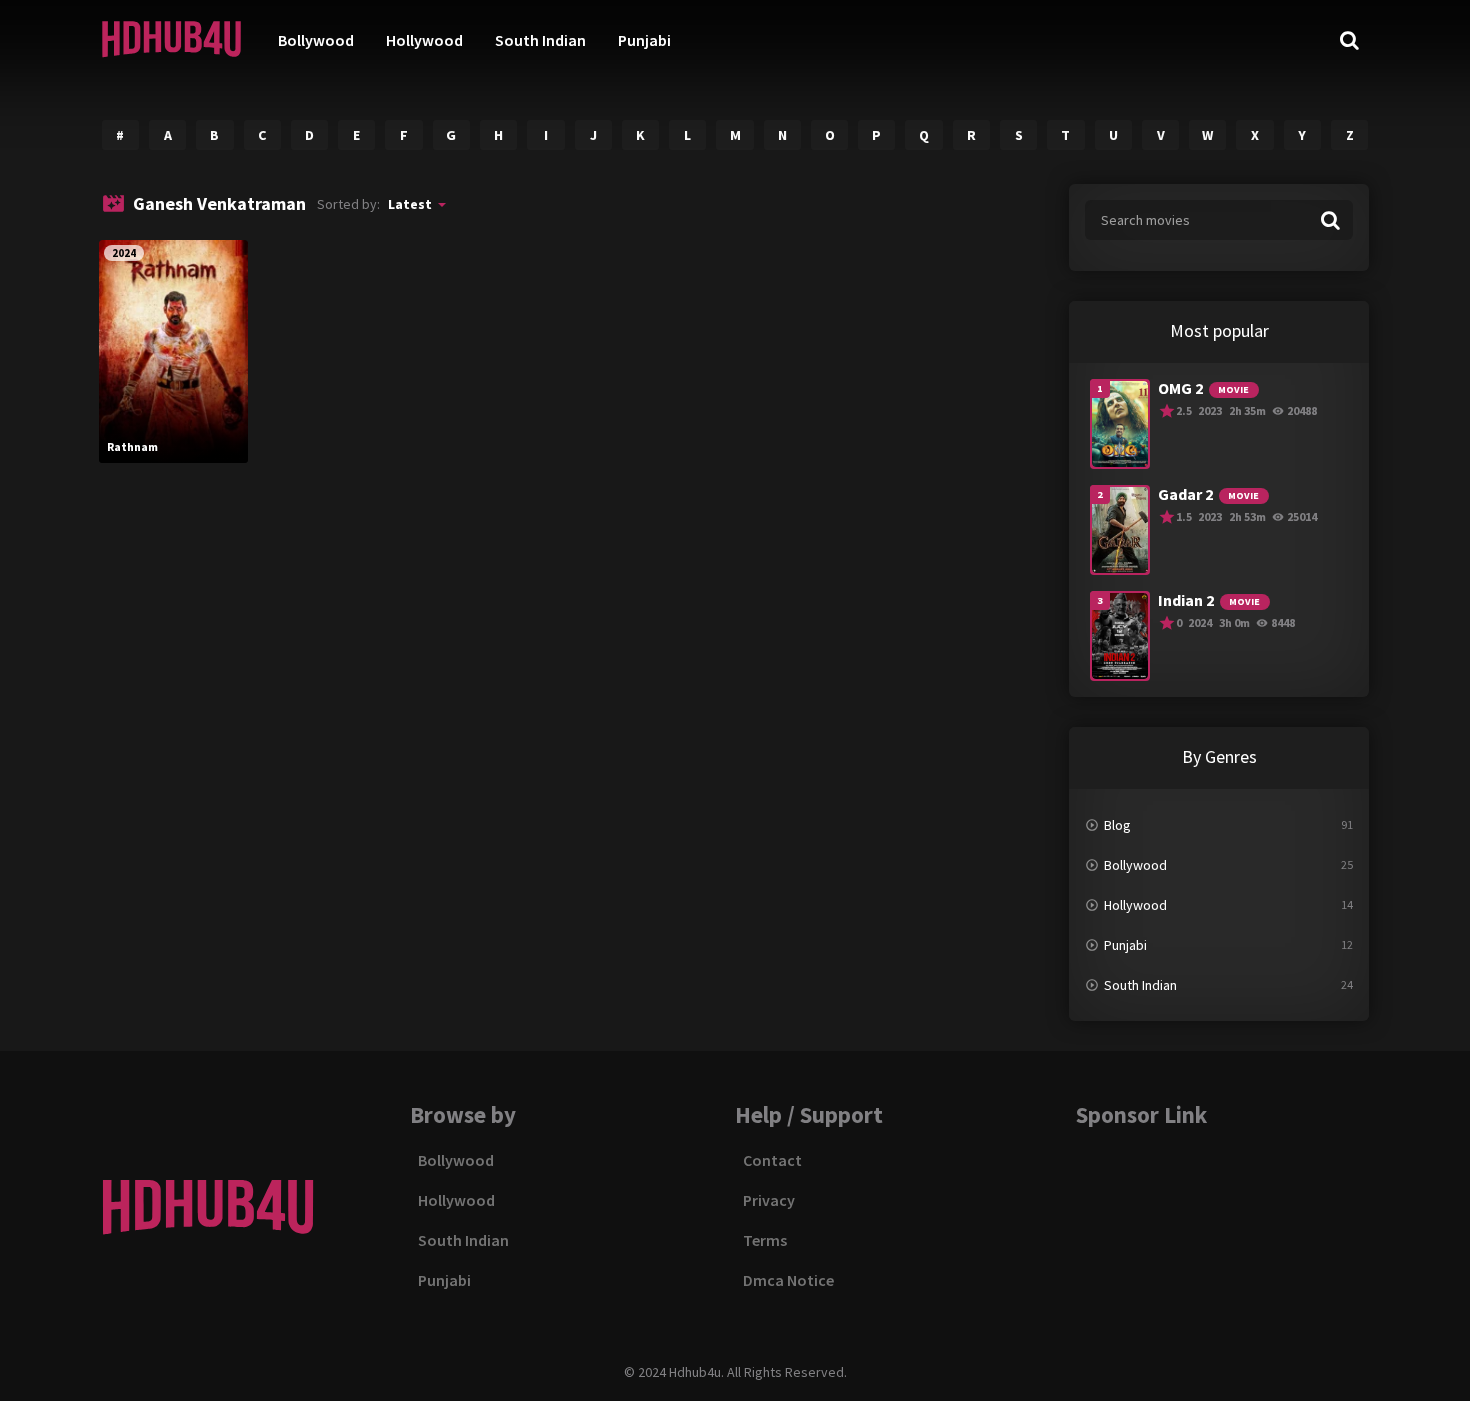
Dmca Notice (788, 1280)
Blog (1117, 825)
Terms (765, 1240)
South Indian (540, 40)
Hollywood (424, 40)
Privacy (769, 1200)
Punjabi (644, 40)
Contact (772, 1160)
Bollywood (316, 40)
